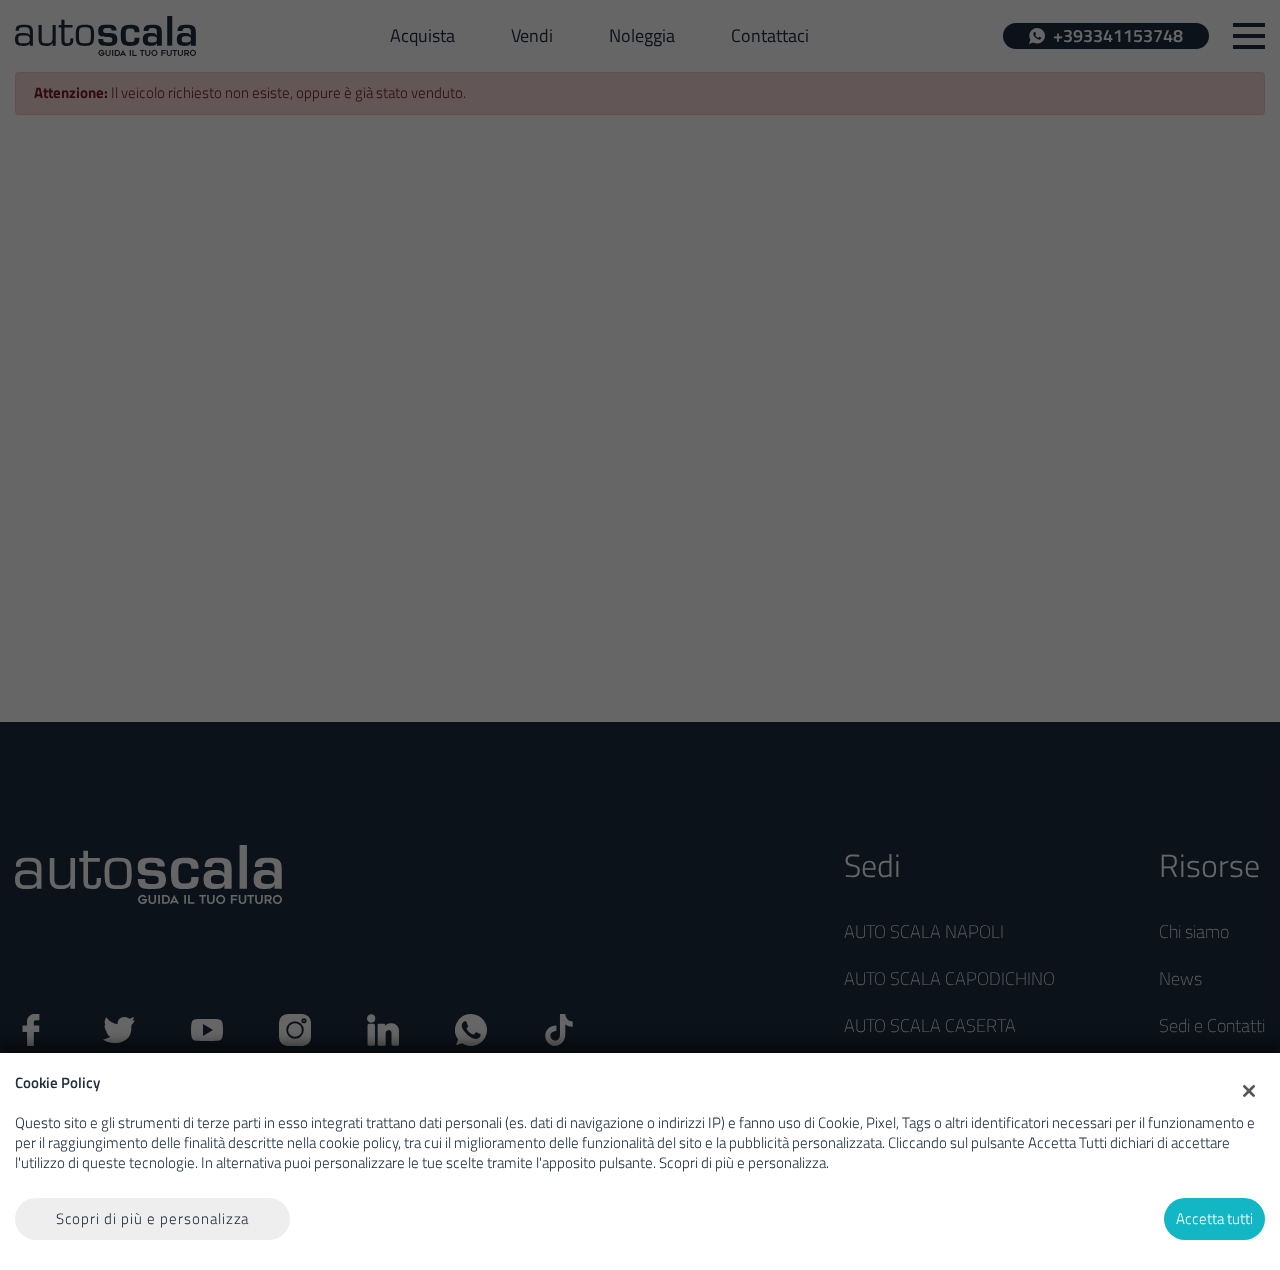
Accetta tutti (1214, 1218)
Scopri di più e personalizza (153, 1218)
